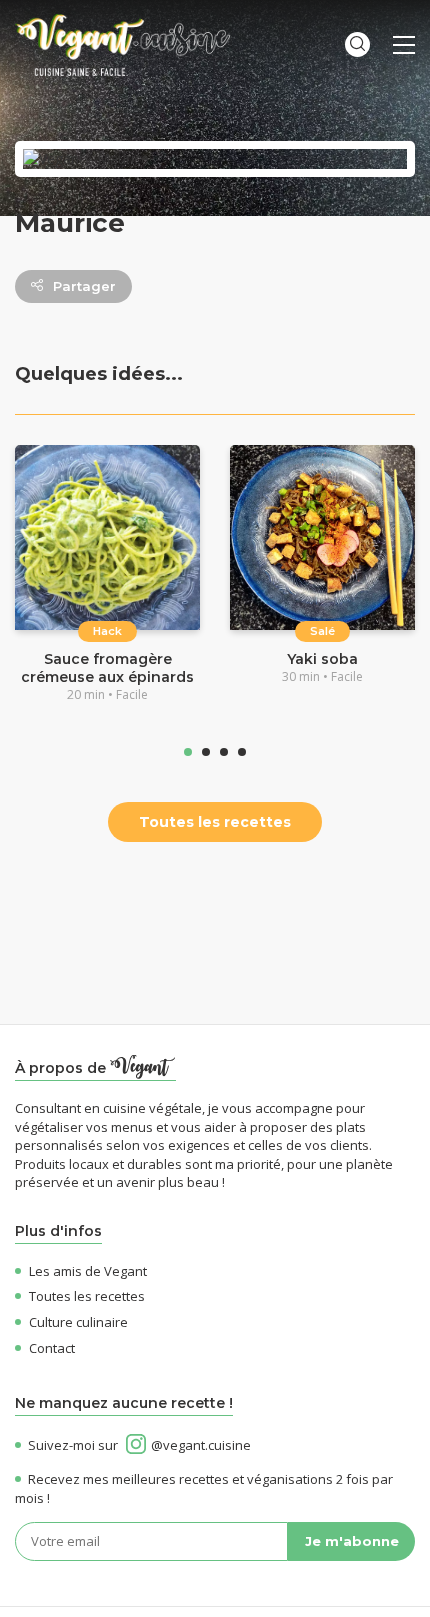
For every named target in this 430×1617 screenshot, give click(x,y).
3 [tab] (224, 752)
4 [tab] (242, 752)
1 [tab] (188, 752)
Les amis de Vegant (88, 1271)
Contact (52, 1348)
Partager (84, 286)
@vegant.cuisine (201, 1445)
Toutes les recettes (215, 822)
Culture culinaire (78, 1322)
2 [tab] (206, 752)
